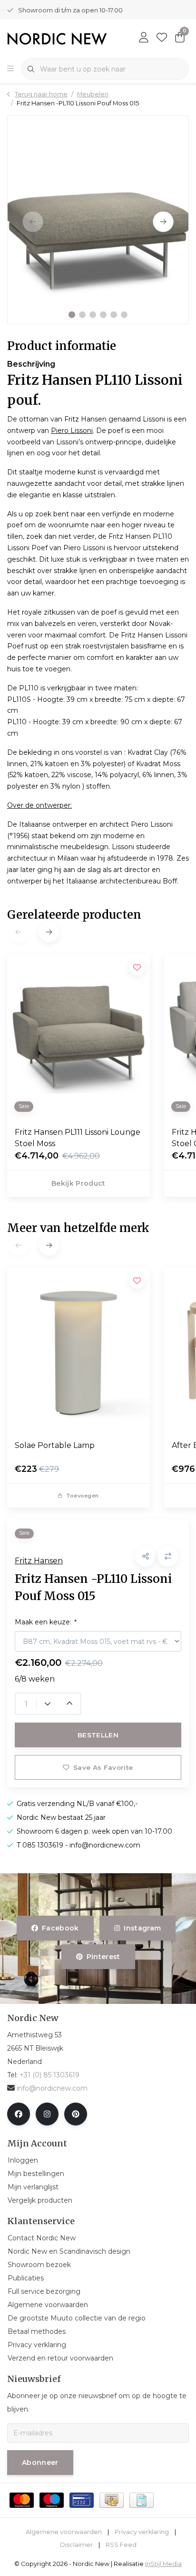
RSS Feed (121, 2545)
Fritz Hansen (39, 1561)
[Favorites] (162, 38)
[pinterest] (76, 2114)
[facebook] (19, 2114)
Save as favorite (103, 1767)
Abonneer (40, 2463)
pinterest (103, 1957)
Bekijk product (78, 1183)
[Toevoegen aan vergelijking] (168, 1556)
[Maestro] (52, 2500)
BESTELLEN (98, 1735)
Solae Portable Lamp (55, 1445)
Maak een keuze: (45, 1622)
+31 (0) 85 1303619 (49, 2075)
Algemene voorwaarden (64, 2532)
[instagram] (47, 2114)
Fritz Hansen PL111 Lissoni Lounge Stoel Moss (78, 1138)
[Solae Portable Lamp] (78, 1350)
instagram (142, 1928)
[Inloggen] (144, 38)
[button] (72, 315)
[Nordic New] (57, 38)
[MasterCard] (22, 2500)
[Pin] (82, 2500)
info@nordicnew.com (52, 2088)
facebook (60, 1928)
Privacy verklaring (142, 2532)
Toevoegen (82, 1496)
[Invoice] (142, 2500)
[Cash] (112, 2500)
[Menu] (10, 69)
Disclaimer (76, 2545)
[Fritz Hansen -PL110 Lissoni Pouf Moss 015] (98, 220)
